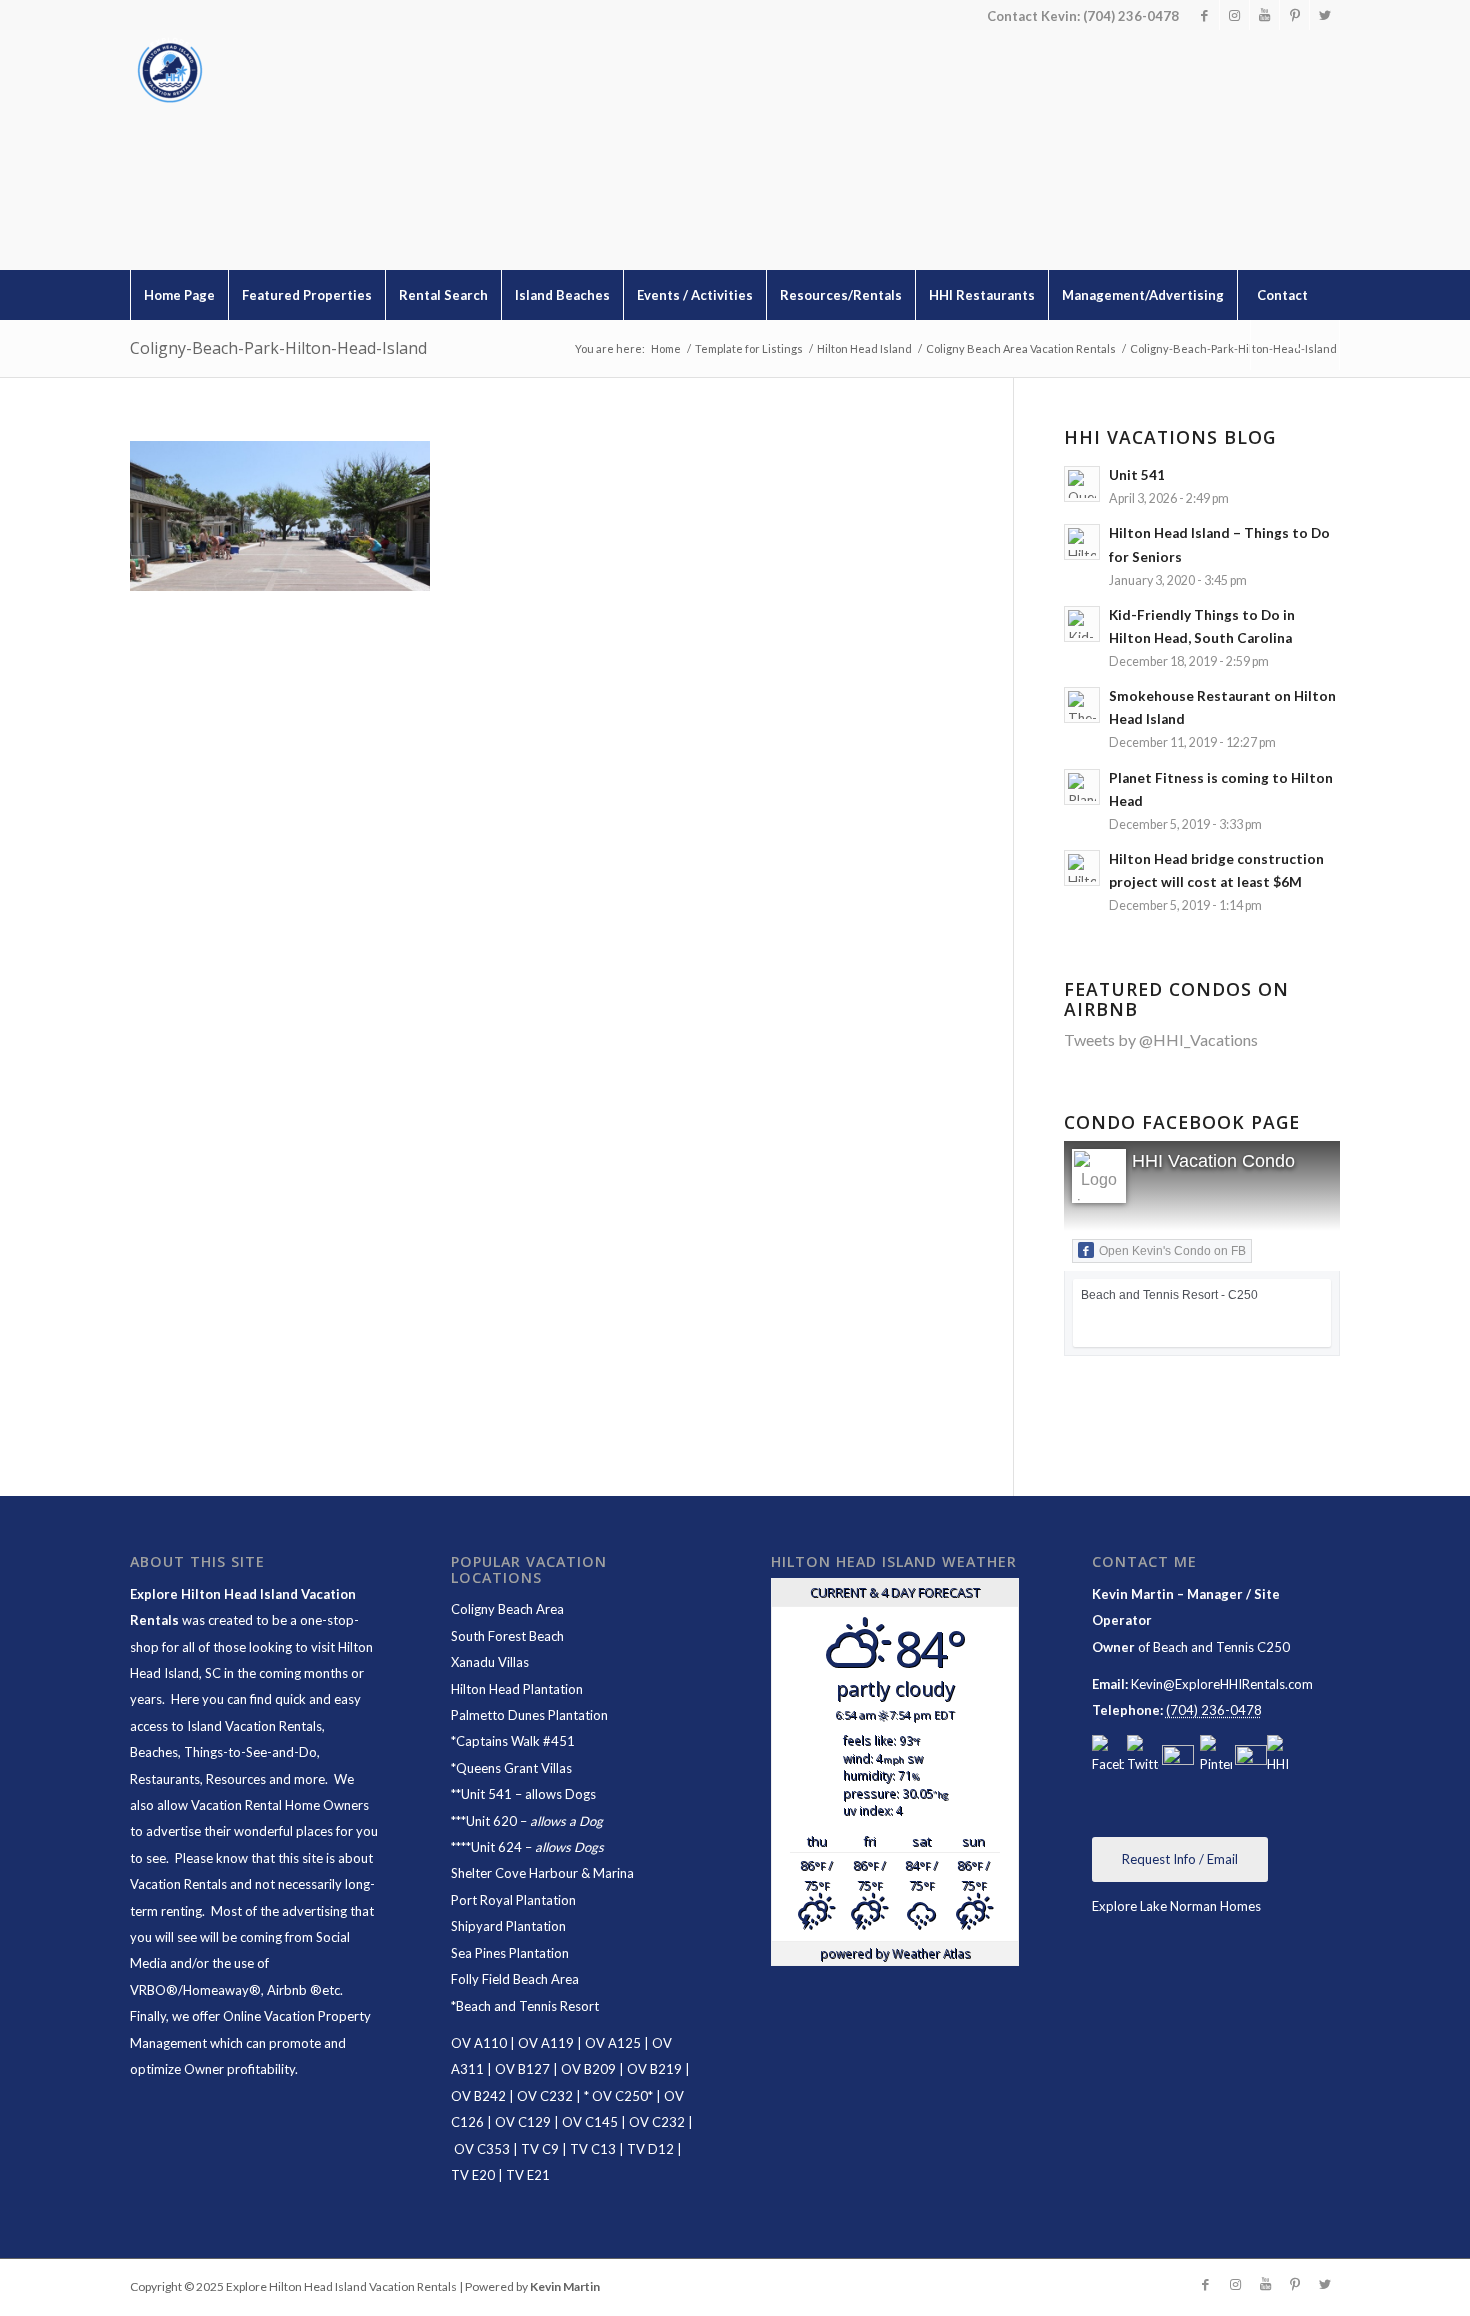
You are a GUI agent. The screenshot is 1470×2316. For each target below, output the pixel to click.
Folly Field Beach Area (515, 1979)
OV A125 (613, 2043)
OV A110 (479, 2043)
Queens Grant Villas (514, 1768)
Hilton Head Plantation (517, 1689)
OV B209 (588, 2069)
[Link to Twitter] (1325, 15)
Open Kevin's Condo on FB (1172, 1251)
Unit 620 (491, 1821)
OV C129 (523, 2122)
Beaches (154, 1752)
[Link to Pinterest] (1294, 15)
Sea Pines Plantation (510, 1953)
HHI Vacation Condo (1213, 1161)
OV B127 (522, 2069)
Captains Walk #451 (515, 1741)
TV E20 (473, 2175)
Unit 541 (486, 1794)
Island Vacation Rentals (254, 1726)
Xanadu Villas (490, 1662)
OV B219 (654, 2069)
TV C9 (540, 2149)
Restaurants (165, 1779)
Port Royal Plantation (513, 1900)
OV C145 (590, 2122)
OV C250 (618, 2096)
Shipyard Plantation (508, 1926)
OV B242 (478, 2096)
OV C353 (482, 2149)
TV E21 (528, 2175)
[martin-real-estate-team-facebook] (1108, 1756)
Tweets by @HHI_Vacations (1161, 1039)
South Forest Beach (507, 1636)
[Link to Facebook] (1204, 15)
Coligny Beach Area (507, 1609)
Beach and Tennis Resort (527, 2006)
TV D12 (650, 2149)
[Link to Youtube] (1264, 15)
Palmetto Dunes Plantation (529, 1715)
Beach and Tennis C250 (1221, 1647)
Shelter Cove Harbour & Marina (542, 1873)
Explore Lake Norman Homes (1176, 1906)
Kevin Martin (565, 2286)
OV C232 (545, 2096)
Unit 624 (496, 1847)
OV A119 (546, 2043)
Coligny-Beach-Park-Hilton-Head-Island (278, 348)
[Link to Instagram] (1234, 15)
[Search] (1295, 345)
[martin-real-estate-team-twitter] (1143, 1756)
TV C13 (593, 2149)
